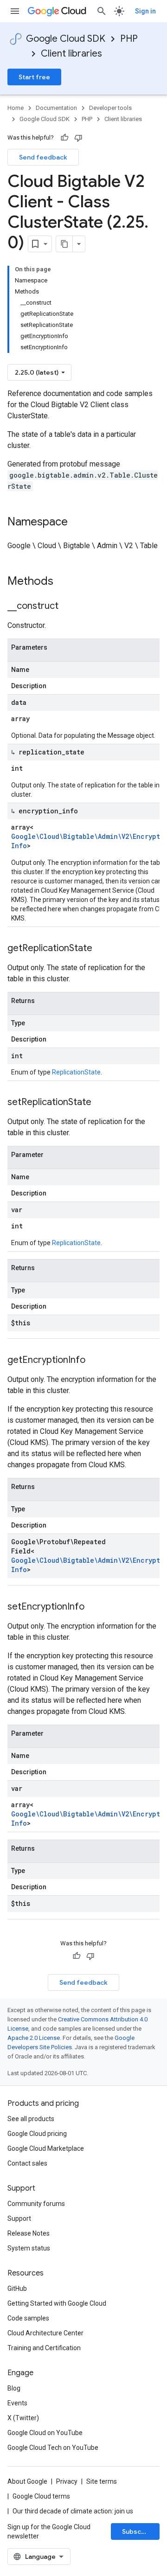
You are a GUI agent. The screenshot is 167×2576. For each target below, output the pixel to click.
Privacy (67, 2481)
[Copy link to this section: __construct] (68, 607)
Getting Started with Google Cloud (57, 2303)
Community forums (36, 2204)
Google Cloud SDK (66, 39)
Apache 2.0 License (34, 2038)
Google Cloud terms (41, 2496)
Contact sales (27, 2163)
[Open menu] (15, 11)
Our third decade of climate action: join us (73, 2511)
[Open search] (102, 11)
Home (16, 108)
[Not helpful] (78, 138)
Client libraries (71, 54)
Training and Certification (44, 2348)
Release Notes (29, 2233)
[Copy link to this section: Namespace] (77, 523)
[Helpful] (64, 138)
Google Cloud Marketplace (46, 2148)
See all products (31, 2119)
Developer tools (110, 108)
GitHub (17, 2288)
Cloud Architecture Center (45, 2333)
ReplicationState (76, 1072)
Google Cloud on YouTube (45, 2433)
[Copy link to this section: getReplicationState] (102, 949)
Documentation (56, 108)
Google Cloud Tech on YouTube (53, 2448)
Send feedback (43, 157)
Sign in (145, 11)
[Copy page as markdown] (64, 244)
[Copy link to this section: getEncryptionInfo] (95, 1361)
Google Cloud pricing (37, 2134)
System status (29, 2248)
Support (19, 2218)
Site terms (102, 2481)
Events (17, 2403)
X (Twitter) (23, 2418)
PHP (129, 39)
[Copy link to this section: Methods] (65, 582)
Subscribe (138, 2531)
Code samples (28, 2318)
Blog (14, 2388)
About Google (27, 2481)
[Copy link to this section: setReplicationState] (101, 1103)
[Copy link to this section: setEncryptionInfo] (94, 1607)
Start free (34, 77)
